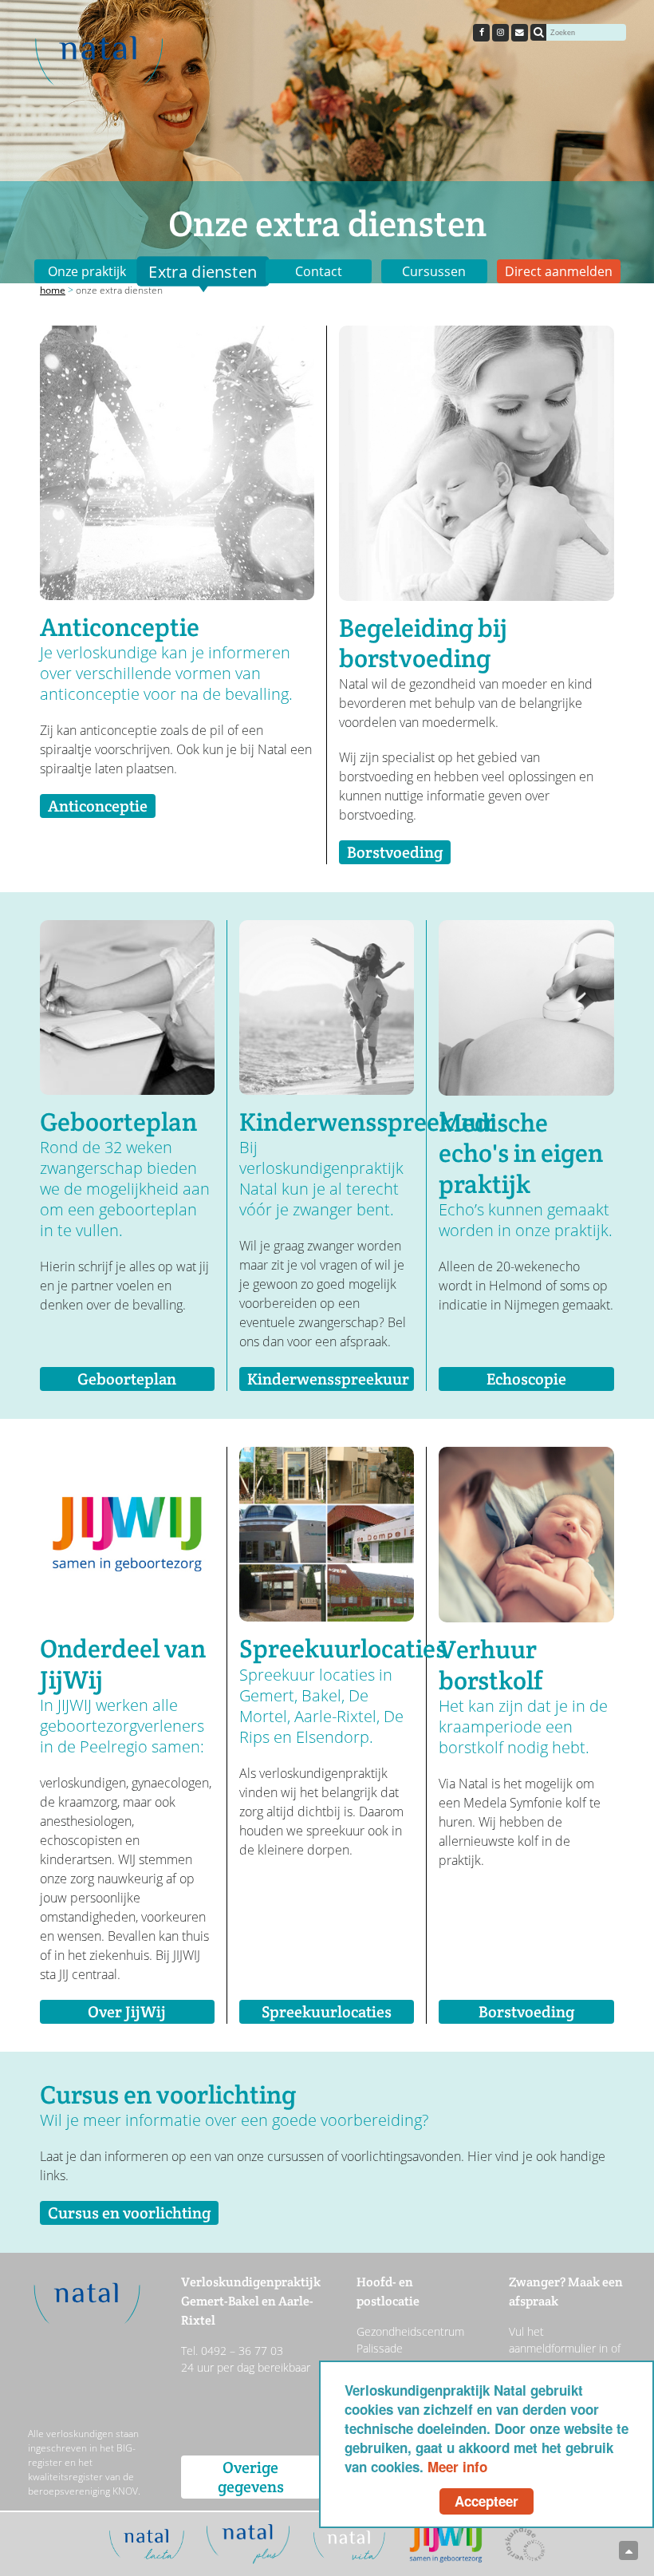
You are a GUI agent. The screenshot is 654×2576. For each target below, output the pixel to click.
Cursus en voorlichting (129, 2213)
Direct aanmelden (559, 271)
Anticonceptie (98, 806)
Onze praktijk (87, 271)
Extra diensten (203, 271)
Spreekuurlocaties (327, 2012)
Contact (319, 271)
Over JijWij (127, 2012)
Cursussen (434, 271)
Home (53, 290)
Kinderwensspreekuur (328, 1379)
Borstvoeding (395, 852)
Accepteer (487, 2501)
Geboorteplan (127, 1379)
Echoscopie (526, 1379)
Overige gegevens (251, 2477)
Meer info (457, 2467)
